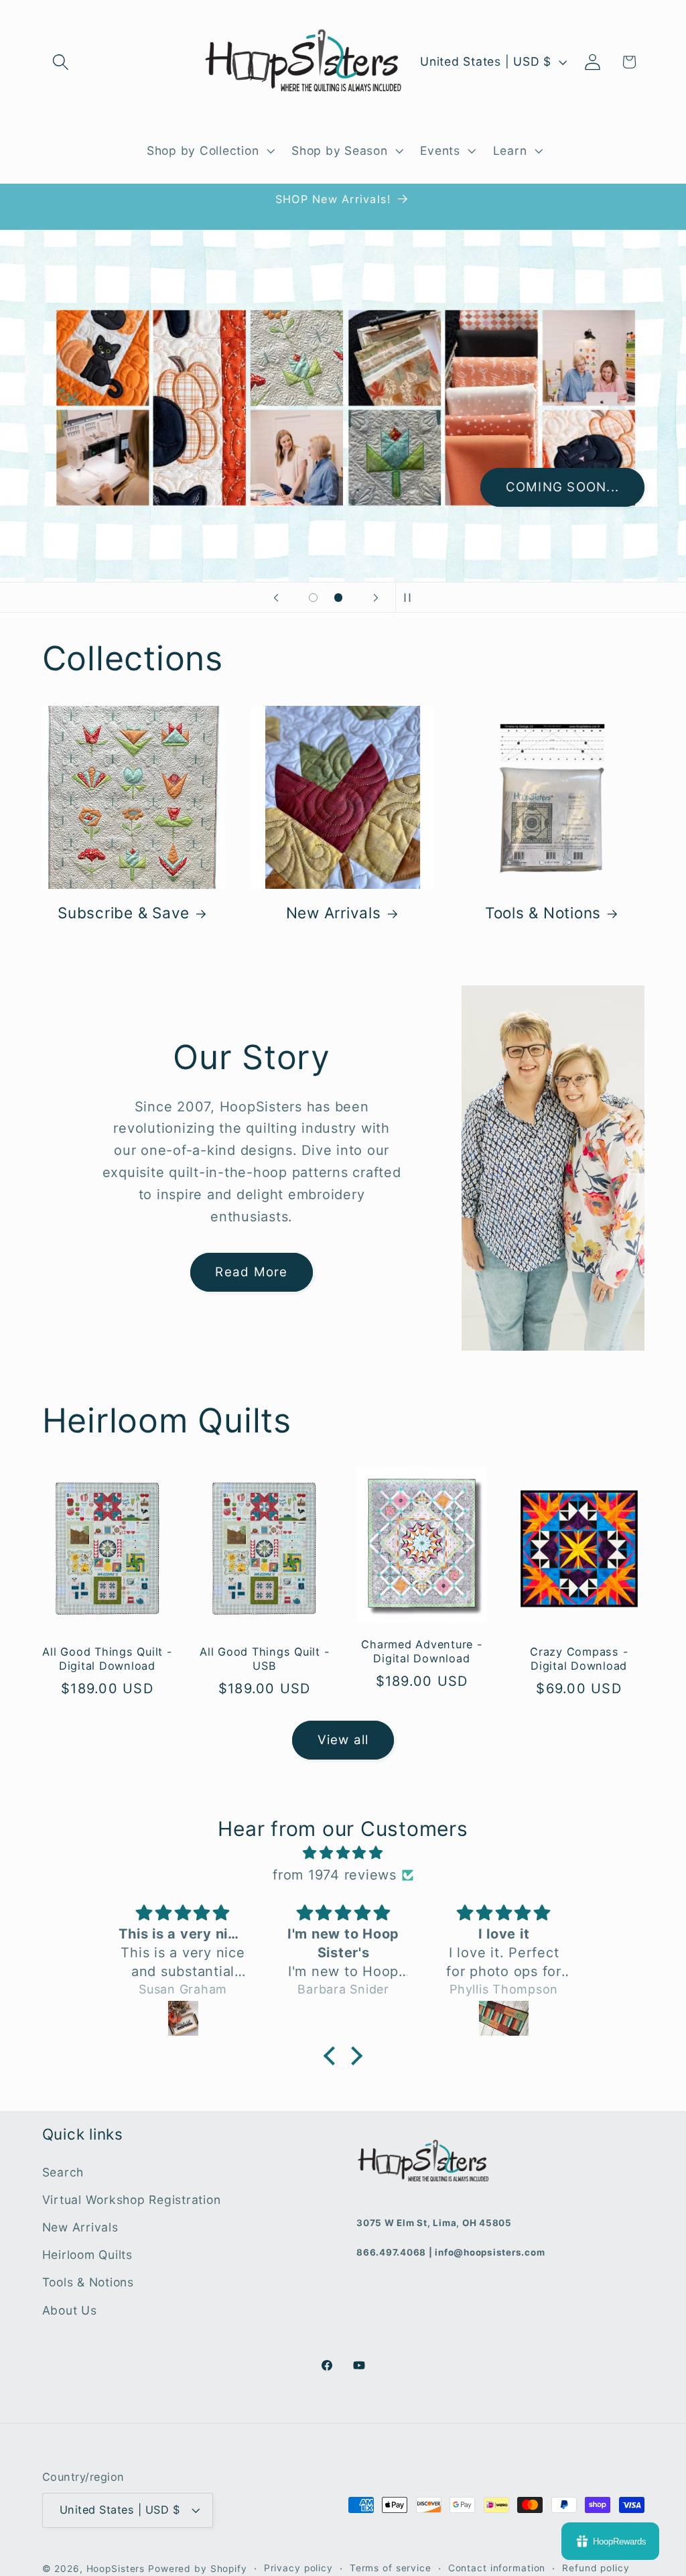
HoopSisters (116, 2569)
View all (343, 1740)
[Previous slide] (276, 597)
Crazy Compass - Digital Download (579, 1659)
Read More (251, 1272)
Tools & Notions (543, 913)
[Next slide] (376, 597)
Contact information (497, 2568)
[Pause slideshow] (410, 597)
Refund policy (596, 2568)
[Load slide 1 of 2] (314, 598)
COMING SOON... (563, 487)
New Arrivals (334, 913)
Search (63, 2172)
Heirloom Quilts (87, 2255)
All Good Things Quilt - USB (264, 1659)
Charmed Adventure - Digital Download (421, 1651)
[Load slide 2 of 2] (338, 598)
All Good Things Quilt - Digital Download (107, 1659)
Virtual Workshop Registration (132, 2200)
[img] (343, 1853)
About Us (70, 2310)
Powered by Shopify (198, 2569)
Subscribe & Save (124, 913)
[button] (61, 62)
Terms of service (391, 2568)
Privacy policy (298, 2568)
